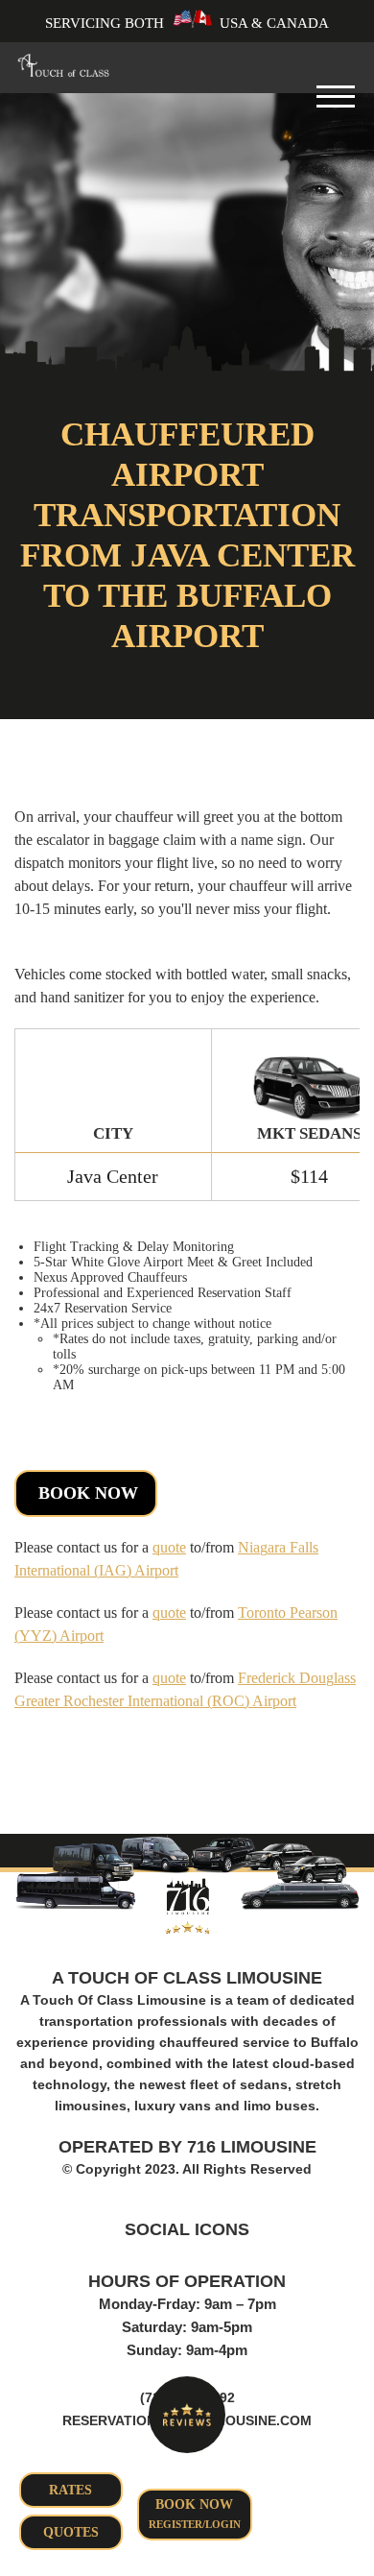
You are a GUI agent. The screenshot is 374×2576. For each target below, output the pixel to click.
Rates (70, 2490)
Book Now (88, 1493)
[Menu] (336, 105)
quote (169, 1547)
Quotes (71, 2532)
